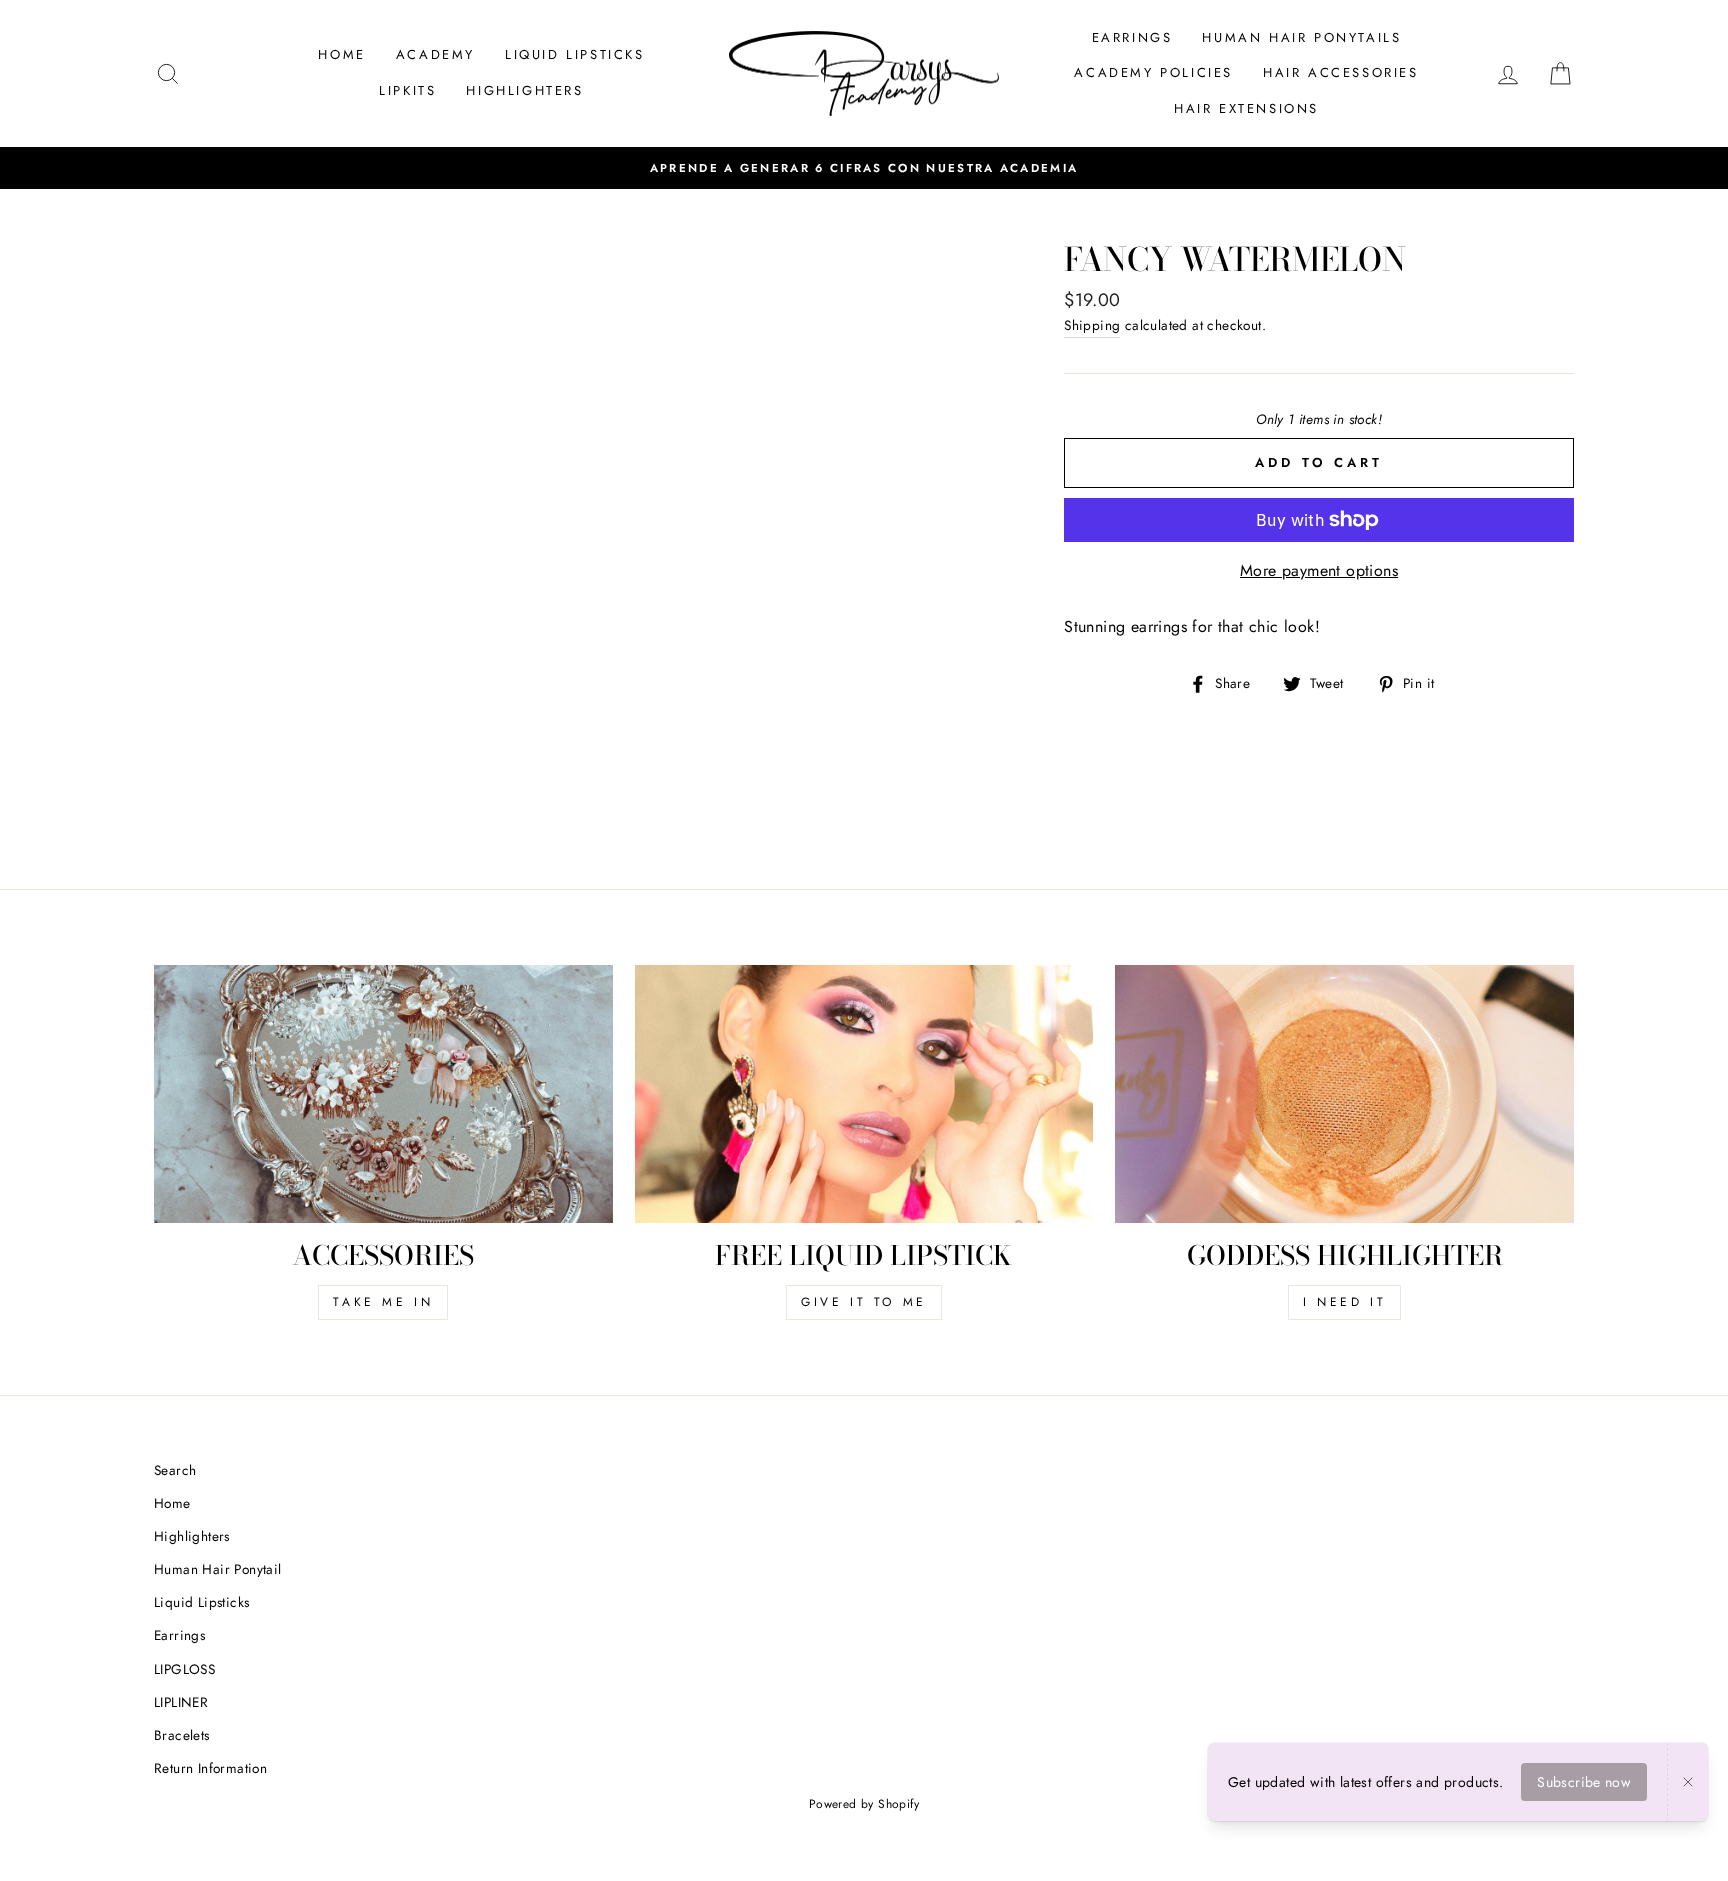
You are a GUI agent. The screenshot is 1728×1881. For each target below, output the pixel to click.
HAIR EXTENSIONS (1246, 108)
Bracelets (182, 1735)
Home (172, 1503)
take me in (383, 1302)
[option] (864, 168)
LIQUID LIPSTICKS (575, 54)
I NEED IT (1344, 1302)
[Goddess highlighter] (1344, 1094)
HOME (341, 54)
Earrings (179, 1635)
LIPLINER (181, 1702)
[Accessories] (383, 1094)
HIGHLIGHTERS (524, 90)
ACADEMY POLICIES (1153, 72)
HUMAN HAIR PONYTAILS (1301, 37)
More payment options (1319, 570)
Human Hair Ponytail (218, 1569)
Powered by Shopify (864, 1804)
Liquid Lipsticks (201, 1602)
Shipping (1092, 325)
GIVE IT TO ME (864, 1302)
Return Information (210, 1768)
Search (175, 1470)
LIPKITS (407, 90)
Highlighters (192, 1536)
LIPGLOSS (184, 1669)
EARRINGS (1132, 37)
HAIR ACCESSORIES (1341, 72)
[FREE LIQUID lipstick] (864, 1094)
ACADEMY (435, 54)
